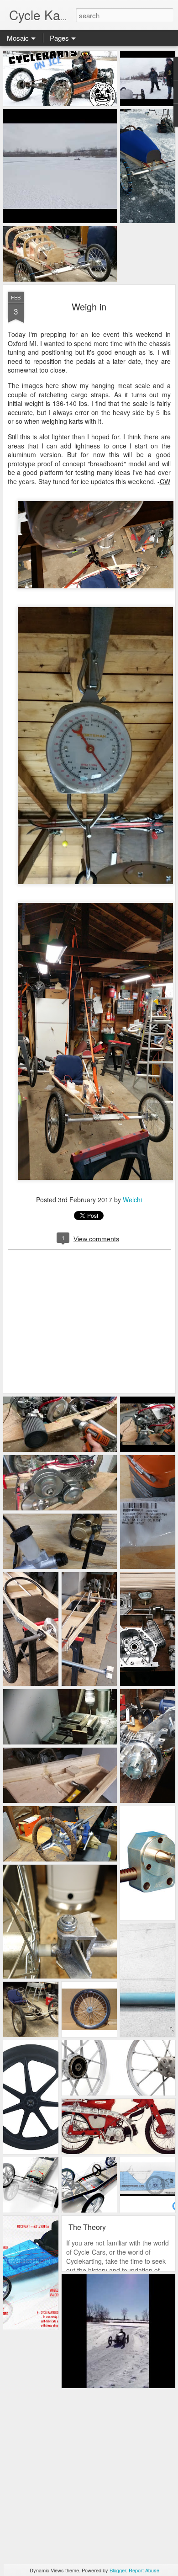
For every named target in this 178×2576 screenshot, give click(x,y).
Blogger (118, 2570)
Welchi (132, 1200)
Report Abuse (144, 2570)
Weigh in (89, 307)
